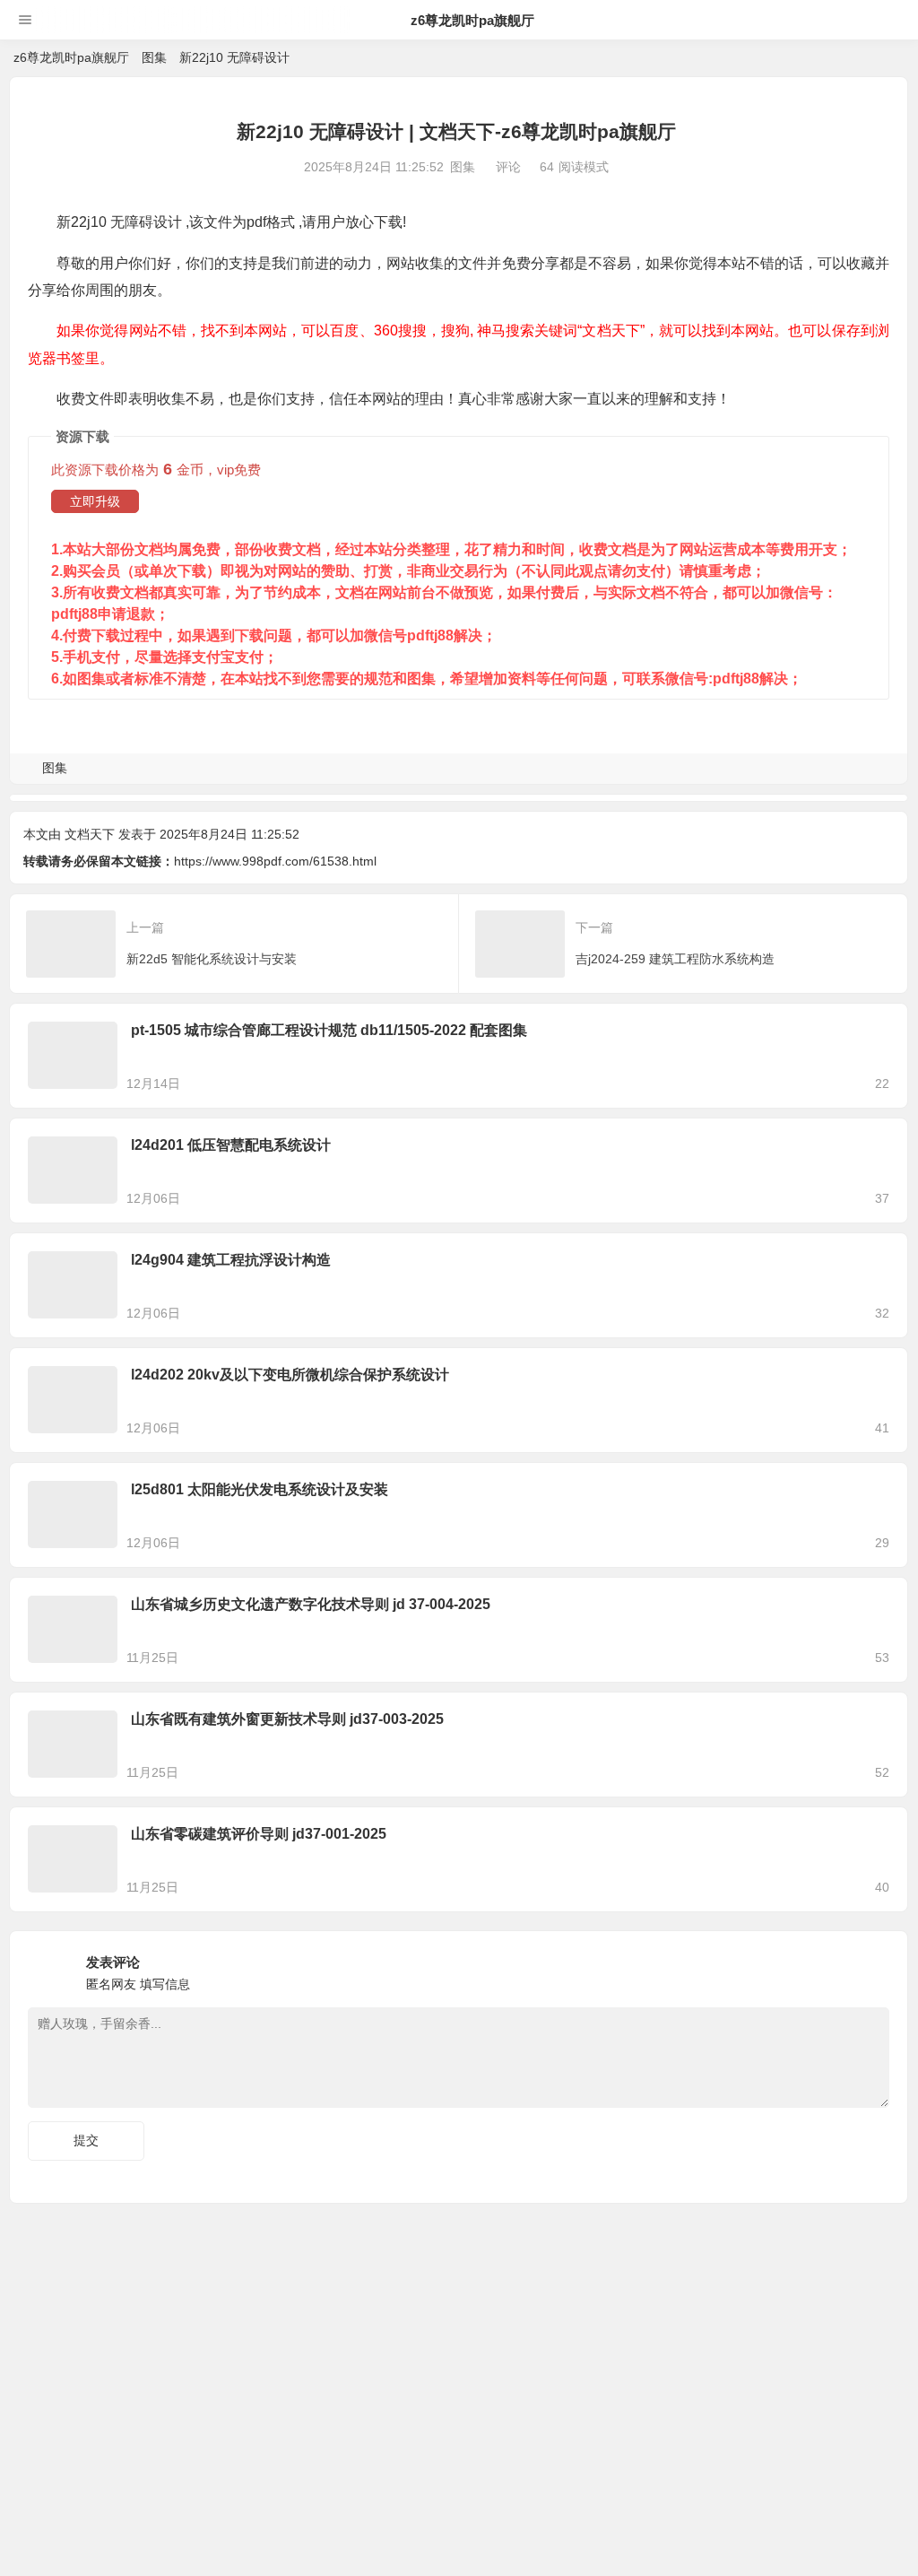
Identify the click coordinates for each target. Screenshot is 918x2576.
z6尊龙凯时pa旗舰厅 (472, 20)
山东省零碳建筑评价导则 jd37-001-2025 (259, 1834)
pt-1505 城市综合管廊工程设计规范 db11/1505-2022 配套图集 (329, 1030)
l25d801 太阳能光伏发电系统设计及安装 (260, 1489)
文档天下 (90, 834)
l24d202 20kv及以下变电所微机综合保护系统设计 (290, 1375)
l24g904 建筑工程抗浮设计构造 (231, 1260)
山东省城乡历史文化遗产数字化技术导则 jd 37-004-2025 (311, 1604)
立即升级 (95, 501)
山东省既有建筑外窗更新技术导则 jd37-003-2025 (287, 1719)
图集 (154, 57)
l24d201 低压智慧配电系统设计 (231, 1145)
